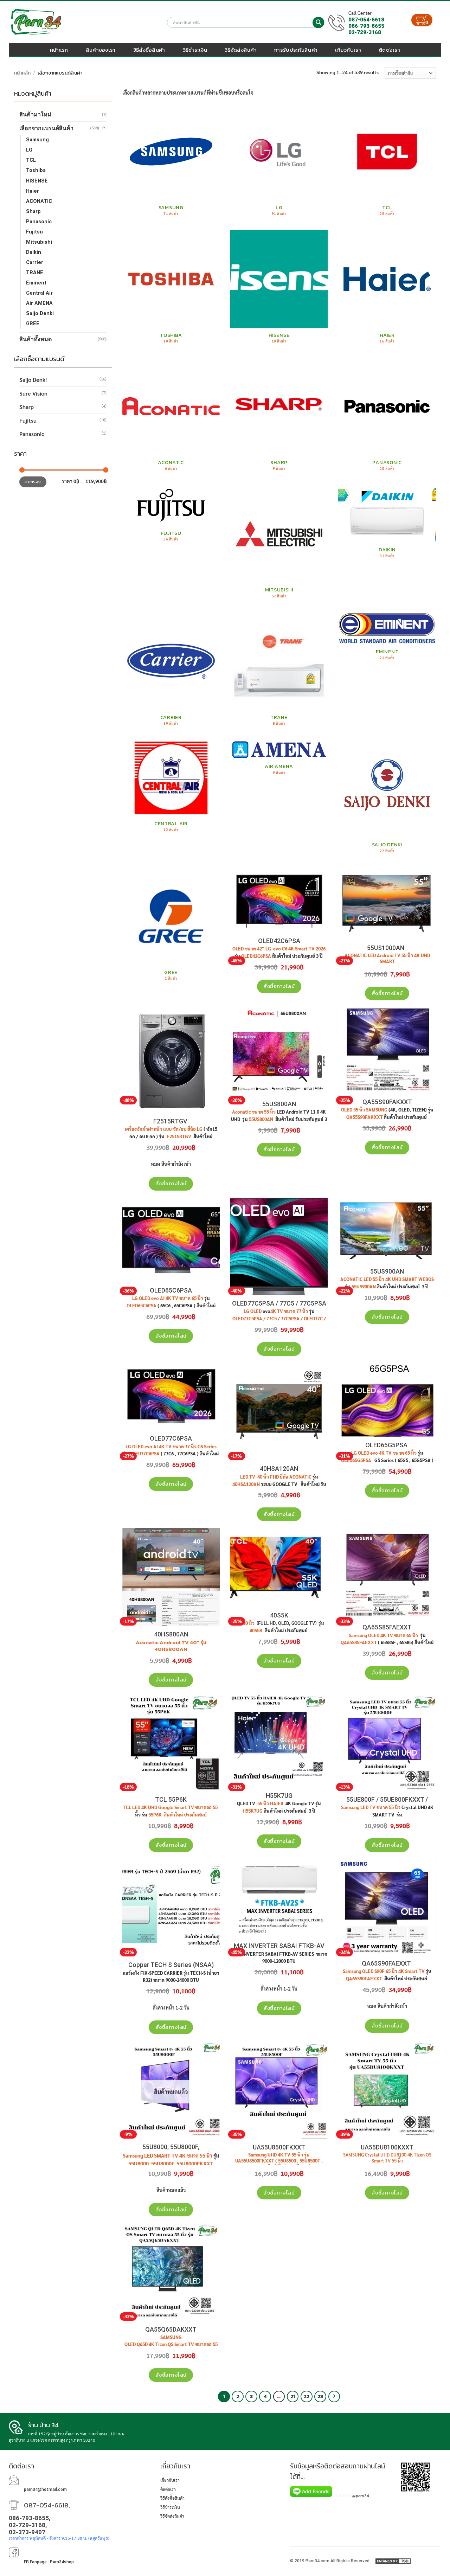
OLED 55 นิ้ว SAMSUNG (364, 1110)
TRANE (35, 273)
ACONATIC (39, 201)
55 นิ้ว (263, 1803)
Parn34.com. (318, 2561)
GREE (33, 324)
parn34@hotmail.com (45, 2490)
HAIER (277, 1803)
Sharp (33, 212)
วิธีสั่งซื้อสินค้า (149, 50)
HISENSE (37, 181)
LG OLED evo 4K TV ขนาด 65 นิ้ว (384, 1453)
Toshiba (36, 170)
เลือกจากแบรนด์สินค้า (46, 128)
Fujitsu (34, 232)
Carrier (35, 262)
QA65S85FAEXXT (387, 1627)
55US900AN (387, 1271)
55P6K (155, 1815)
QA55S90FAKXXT (387, 1102)
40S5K (279, 1615)
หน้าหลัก (22, 73)
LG (29, 150)
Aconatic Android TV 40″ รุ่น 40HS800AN (171, 1646)
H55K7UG (279, 1796)
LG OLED (253, 1311)
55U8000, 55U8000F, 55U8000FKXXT (171, 2164)
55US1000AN (387, 948)
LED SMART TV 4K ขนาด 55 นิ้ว (178, 2155)
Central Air (39, 293)
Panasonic (39, 222)
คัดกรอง (33, 482)
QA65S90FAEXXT (387, 1963)
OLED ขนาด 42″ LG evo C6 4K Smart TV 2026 (279, 949)
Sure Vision (33, 393)
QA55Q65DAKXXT (171, 2329)
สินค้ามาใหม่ (35, 114)
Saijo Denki (40, 313)
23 (320, 2396)
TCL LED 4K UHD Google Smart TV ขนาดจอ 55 (171, 1807)
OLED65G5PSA (387, 1445)
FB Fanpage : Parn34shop (49, 2562)
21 (293, 2396)
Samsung (37, 140)
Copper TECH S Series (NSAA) (171, 1965)
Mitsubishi (39, 242)
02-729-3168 (365, 32)
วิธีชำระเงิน (195, 50)
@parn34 (361, 2495)
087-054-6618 (366, 20)
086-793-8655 (366, 26)
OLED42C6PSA (279, 941)
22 (307, 2396)
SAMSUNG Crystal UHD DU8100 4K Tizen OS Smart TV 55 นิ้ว (387, 2158)
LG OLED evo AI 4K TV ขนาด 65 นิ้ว (168, 1298)
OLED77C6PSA (171, 1438)
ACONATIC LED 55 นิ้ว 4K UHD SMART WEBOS (387, 1279)
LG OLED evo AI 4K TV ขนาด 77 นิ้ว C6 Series (171, 1447)
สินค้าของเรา (101, 50)
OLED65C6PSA (171, 1290)
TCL (31, 160)
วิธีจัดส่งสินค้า (241, 50)
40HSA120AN (279, 1469)
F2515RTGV (171, 1121)
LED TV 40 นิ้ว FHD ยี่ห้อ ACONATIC (276, 1477)
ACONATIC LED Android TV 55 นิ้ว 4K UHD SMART (387, 958)
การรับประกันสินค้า (296, 50)
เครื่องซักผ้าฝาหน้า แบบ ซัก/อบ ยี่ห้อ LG (164, 1129)
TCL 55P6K (171, 1799)
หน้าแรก (59, 50)
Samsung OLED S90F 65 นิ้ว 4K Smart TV (384, 1971)
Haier (33, 191)
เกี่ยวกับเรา (348, 50)
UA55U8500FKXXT (279, 2147)
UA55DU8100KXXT (387, 2147)
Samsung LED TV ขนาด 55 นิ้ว (371, 1807)
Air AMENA (39, 303)
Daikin (34, 252)
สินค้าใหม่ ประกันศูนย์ (185, 1815)
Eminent (36, 283)
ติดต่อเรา (389, 50)
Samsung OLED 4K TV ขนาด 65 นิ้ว (384, 1635)
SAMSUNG (171, 2337)
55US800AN (279, 1104)
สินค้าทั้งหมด (36, 339)
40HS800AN (171, 1634)
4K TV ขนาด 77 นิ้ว (289, 1311)
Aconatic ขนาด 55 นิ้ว (254, 1112)
